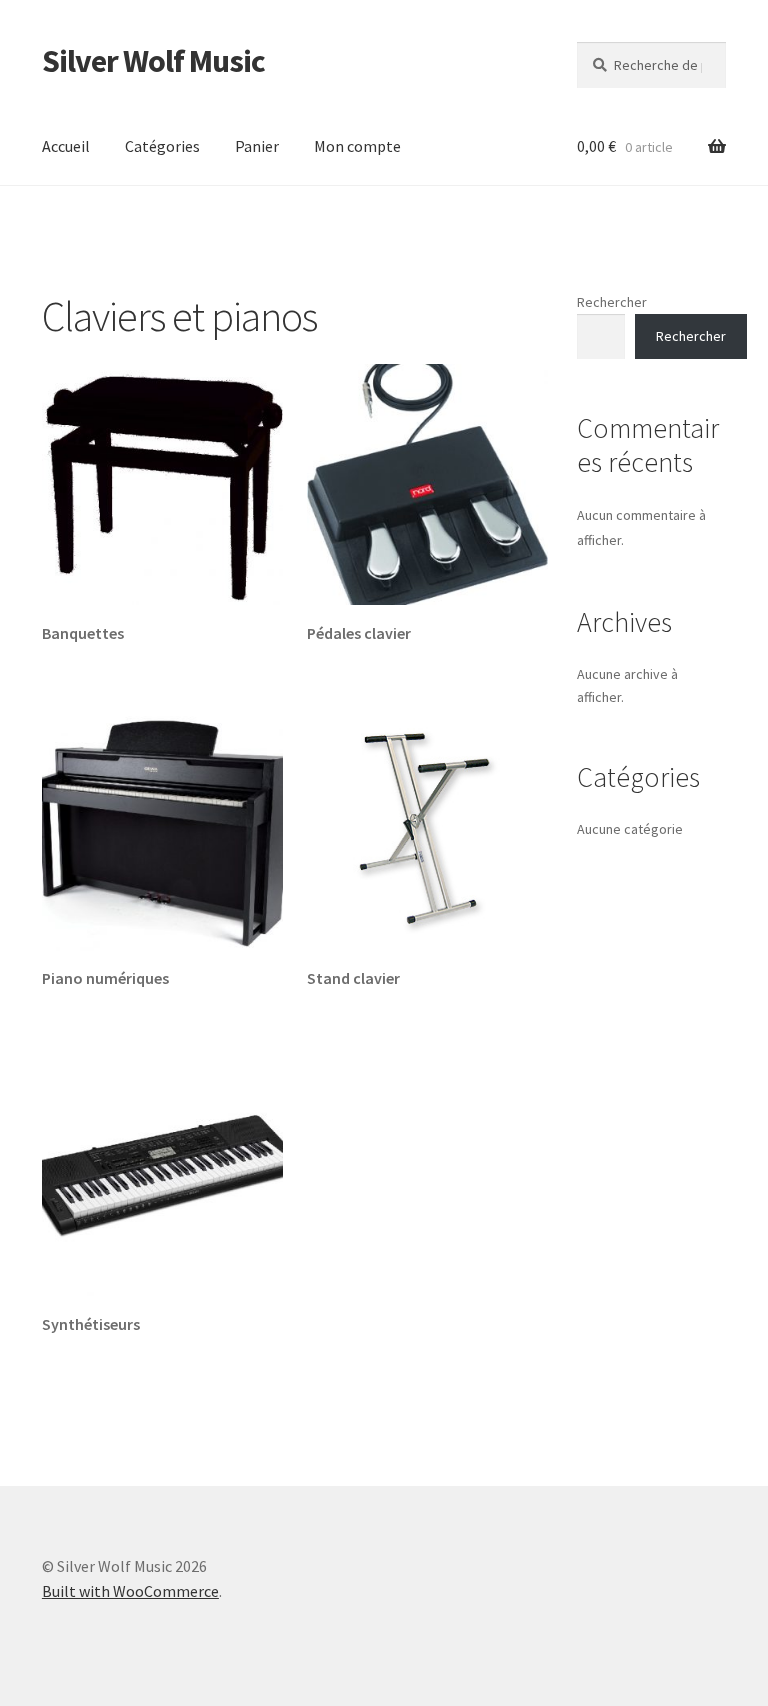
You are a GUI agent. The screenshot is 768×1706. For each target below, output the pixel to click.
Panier (257, 146)
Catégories (162, 146)
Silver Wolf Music (153, 61)
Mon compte (357, 146)
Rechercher (612, 302)
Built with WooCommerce (130, 1591)
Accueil (66, 146)
